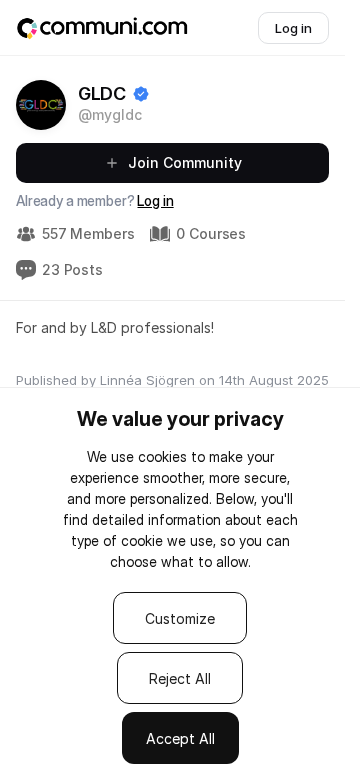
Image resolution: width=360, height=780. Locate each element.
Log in (155, 200)
